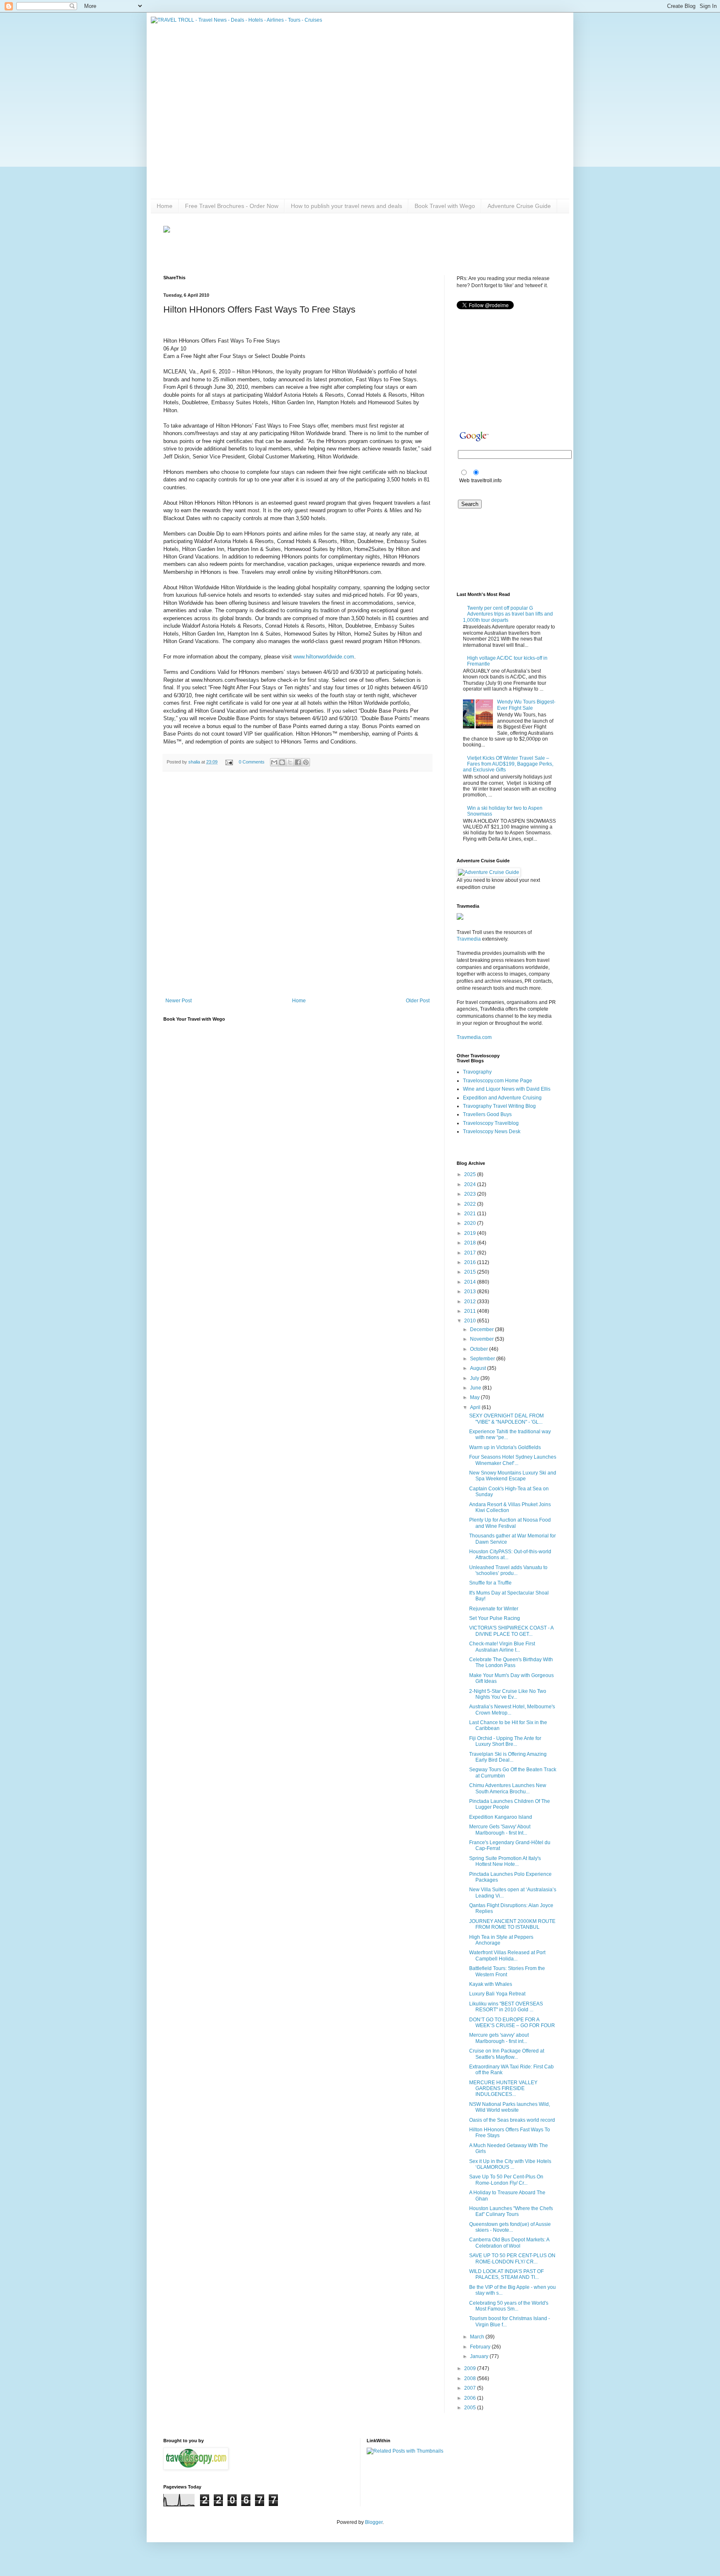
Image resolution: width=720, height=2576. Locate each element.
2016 (471, 1262)
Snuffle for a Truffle (490, 1583)
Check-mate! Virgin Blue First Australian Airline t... (502, 1647)
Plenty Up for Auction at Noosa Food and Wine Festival (510, 1523)
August (479, 1368)
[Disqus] (297, 886)
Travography (477, 1072)
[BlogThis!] (282, 762)
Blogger (374, 2522)
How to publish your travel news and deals (346, 206)
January (480, 2356)
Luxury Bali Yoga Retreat (497, 1994)
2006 (471, 2398)
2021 (471, 1214)
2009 (471, 2368)
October (480, 1349)
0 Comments (252, 762)
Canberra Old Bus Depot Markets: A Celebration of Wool (509, 2243)
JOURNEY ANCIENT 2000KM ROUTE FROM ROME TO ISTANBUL (512, 1924)
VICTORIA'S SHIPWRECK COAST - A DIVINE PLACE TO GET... (511, 1631)
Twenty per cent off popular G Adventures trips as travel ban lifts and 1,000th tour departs (508, 614)
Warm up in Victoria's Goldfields (505, 1447)
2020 (471, 1223)
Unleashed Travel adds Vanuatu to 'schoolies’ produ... (508, 1570)
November (482, 1339)
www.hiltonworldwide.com (324, 657)
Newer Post (179, 1001)
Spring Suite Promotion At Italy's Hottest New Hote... (505, 1861)
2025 (471, 1174)
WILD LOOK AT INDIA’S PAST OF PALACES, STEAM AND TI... (506, 2274)
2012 (471, 1302)
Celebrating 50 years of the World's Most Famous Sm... (509, 2306)
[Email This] (274, 762)
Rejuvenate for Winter (494, 1609)
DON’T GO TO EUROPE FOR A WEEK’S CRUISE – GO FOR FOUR (512, 2023)
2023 (471, 1194)
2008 (471, 2378)
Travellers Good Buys (487, 1114)
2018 (471, 1243)
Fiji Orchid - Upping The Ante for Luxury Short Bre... (505, 1741)
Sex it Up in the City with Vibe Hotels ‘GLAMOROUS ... (510, 2164)
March (478, 2337)
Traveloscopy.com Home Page (497, 1081)
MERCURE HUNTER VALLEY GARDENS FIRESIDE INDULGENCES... (503, 2089)
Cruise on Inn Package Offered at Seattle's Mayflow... (507, 2054)
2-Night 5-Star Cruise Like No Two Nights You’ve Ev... (508, 1694)
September (483, 1359)
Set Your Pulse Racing (495, 1618)
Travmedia (469, 939)
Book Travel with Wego (445, 206)
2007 (471, 2388)
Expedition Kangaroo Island (501, 1817)
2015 (471, 1272)
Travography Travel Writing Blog (499, 1106)
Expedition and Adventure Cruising (502, 1098)
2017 (471, 1253)
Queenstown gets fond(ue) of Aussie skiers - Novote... (510, 2227)
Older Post (418, 1001)
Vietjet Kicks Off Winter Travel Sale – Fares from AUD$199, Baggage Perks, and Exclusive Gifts (508, 764)
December (482, 1329)
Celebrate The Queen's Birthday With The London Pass (511, 1662)
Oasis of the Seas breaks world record (512, 2120)
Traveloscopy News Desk (492, 1132)
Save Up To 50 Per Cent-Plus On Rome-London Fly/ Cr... (506, 2180)
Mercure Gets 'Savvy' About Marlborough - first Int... (500, 1830)
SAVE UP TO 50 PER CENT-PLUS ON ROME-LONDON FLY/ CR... (512, 2258)
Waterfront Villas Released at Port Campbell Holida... (507, 1955)
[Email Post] (229, 762)
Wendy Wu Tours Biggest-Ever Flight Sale (526, 705)
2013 (471, 1292)
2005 (471, 2408)
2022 (471, 1204)
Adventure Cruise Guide (519, 206)
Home (165, 206)
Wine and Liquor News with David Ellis (507, 1089)
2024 (471, 1184)
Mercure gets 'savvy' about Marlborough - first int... (499, 2038)
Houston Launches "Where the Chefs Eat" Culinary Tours (511, 2211)
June (476, 1388)
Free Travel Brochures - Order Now (232, 206)
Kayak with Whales (491, 1984)
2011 (471, 1311)
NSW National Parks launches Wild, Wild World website (510, 2107)
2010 (471, 1321)
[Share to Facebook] (298, 762)
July (475, 1378)
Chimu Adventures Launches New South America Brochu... (508, 1788)
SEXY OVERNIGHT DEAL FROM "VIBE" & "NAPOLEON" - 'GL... (506, 1419)
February (481, 2347)
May (475, 1397)
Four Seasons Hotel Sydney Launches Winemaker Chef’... (513, 1460)
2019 (471, 1233)
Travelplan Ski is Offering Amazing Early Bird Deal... (508, 1757)
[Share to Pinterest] (306, 762)
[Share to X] (290, 762)
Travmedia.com (474, 1037)
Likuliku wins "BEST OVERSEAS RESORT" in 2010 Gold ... (506, 2007)
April (476, 1407)
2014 (471, 1282)
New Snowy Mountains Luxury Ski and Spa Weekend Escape (513, 1476)
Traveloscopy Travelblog (491, 1123)
